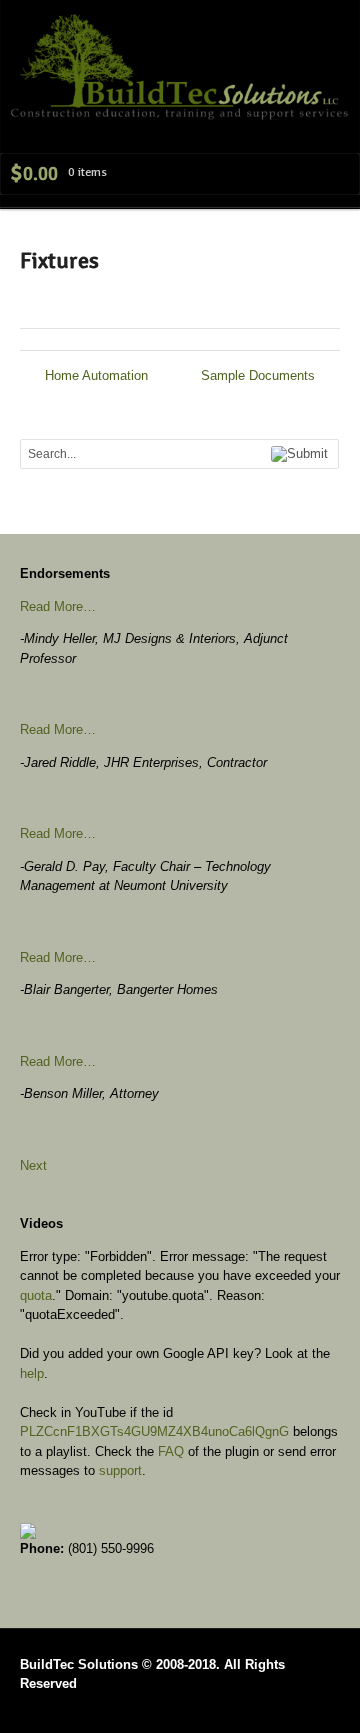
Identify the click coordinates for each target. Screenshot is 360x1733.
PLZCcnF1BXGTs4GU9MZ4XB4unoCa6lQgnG (154, 1431)
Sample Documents (260, 375)
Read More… (58, 606)
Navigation (317, 53)
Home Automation (94, 375)
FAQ (171, 1451)
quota (36, 1295)
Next (33, 1165)
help (32, 1373)
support (120, 1470)
